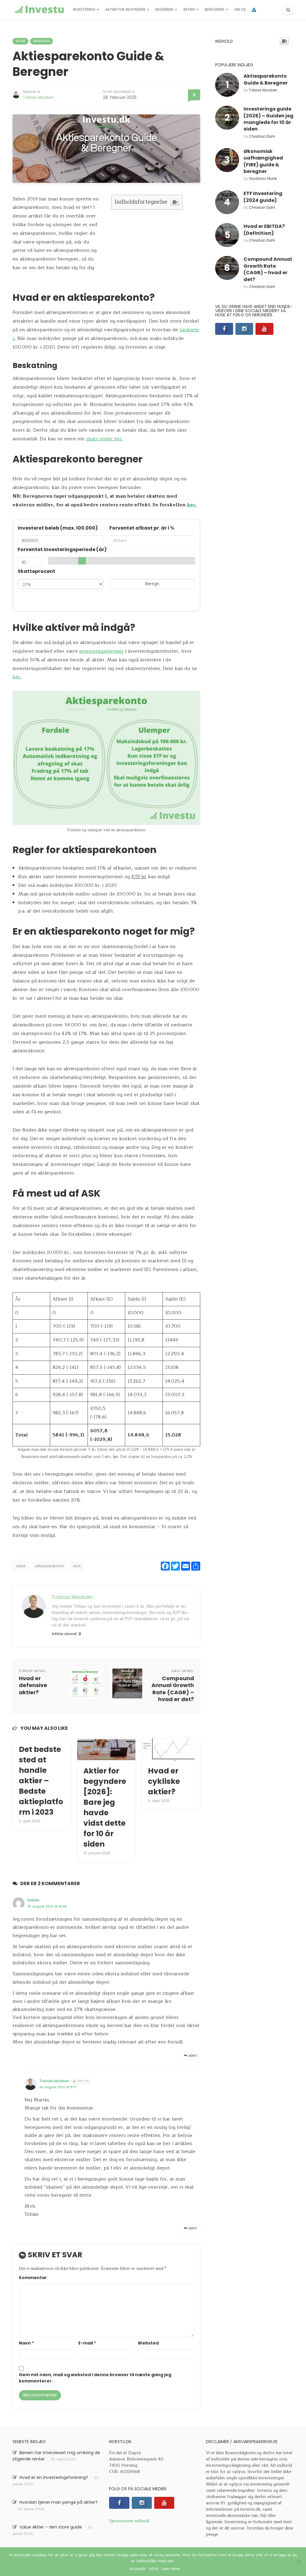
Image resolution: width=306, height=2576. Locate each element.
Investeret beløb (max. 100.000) (58, 528)
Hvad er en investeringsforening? (54, 2477)
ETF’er (139, 877)
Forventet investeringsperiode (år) (62, 549)
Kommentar (33, 2278)
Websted (148, 2343)
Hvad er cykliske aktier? (164, 1781)
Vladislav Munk (263, 178)
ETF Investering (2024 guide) (263, 197)
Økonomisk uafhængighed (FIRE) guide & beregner (263, 161)
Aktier (189, 9)
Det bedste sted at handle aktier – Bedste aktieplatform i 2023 (41, 1781)
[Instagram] (244, 329)
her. (192, 505)
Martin (33, 1900)
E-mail (87, 2343)
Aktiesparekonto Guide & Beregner (266, 79)
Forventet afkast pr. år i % (142, 528)
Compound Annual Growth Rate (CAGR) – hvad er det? (268, 269)
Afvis (154, 2569)
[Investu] (39, 10)
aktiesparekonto (49, 1566)
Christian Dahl (262, 136)
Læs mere (171, 2569)
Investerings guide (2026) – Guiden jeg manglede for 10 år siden (268, 119)
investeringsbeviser (101, 651)
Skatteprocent (36, 571)
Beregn (152, 584)
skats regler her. (105, 439)
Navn (26, 2343)
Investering (84, 9)
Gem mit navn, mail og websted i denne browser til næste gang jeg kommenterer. (95, 2378)
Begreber (164, 9)
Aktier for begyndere (125, 9)
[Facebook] (224, 329)
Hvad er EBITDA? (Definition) (264, 230)
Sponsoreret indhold (129, 2521)
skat (77, 1566)
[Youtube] (264, 329)
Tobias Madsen (38, 97)
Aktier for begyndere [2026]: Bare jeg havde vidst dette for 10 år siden (105, 1807)
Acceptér (138, 2569)
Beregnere (215, 9)
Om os (240, 9)
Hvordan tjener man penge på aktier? (59, 2502)
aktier (21, 1566)
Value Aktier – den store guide (51, 2527)
